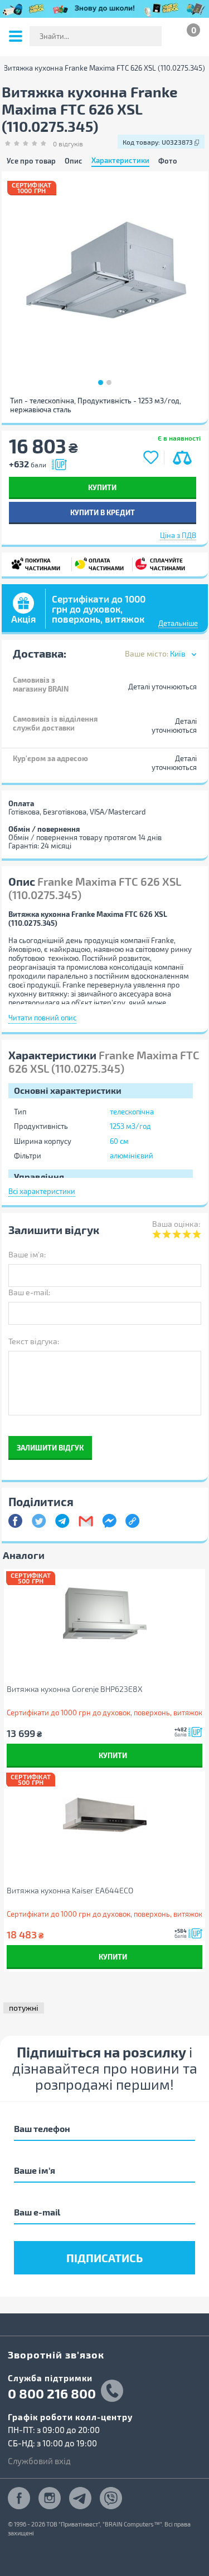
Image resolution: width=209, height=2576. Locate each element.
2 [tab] (109, 383)
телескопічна (132, 1112)
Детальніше (178, 623)
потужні (24, 2008)
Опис (74, 161)
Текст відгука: (34, 1341)
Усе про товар (31, 161)
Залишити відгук (50, 1447)
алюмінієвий (132, 1156)
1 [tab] (101, 383)
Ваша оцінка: (176, 1224)
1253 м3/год (130, 1126)
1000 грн (32, 191)
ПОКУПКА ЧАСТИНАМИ (40, 564)
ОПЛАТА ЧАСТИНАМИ (104, 564)
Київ (178, 653)
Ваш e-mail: (29, 1292)
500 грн (31, 1581)
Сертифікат (32, 185)
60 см (119, 1141)
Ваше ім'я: (27, 1254)
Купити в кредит (103, 512)
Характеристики (120, 161)
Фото (168, 161)
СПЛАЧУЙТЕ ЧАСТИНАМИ (163, 564)
